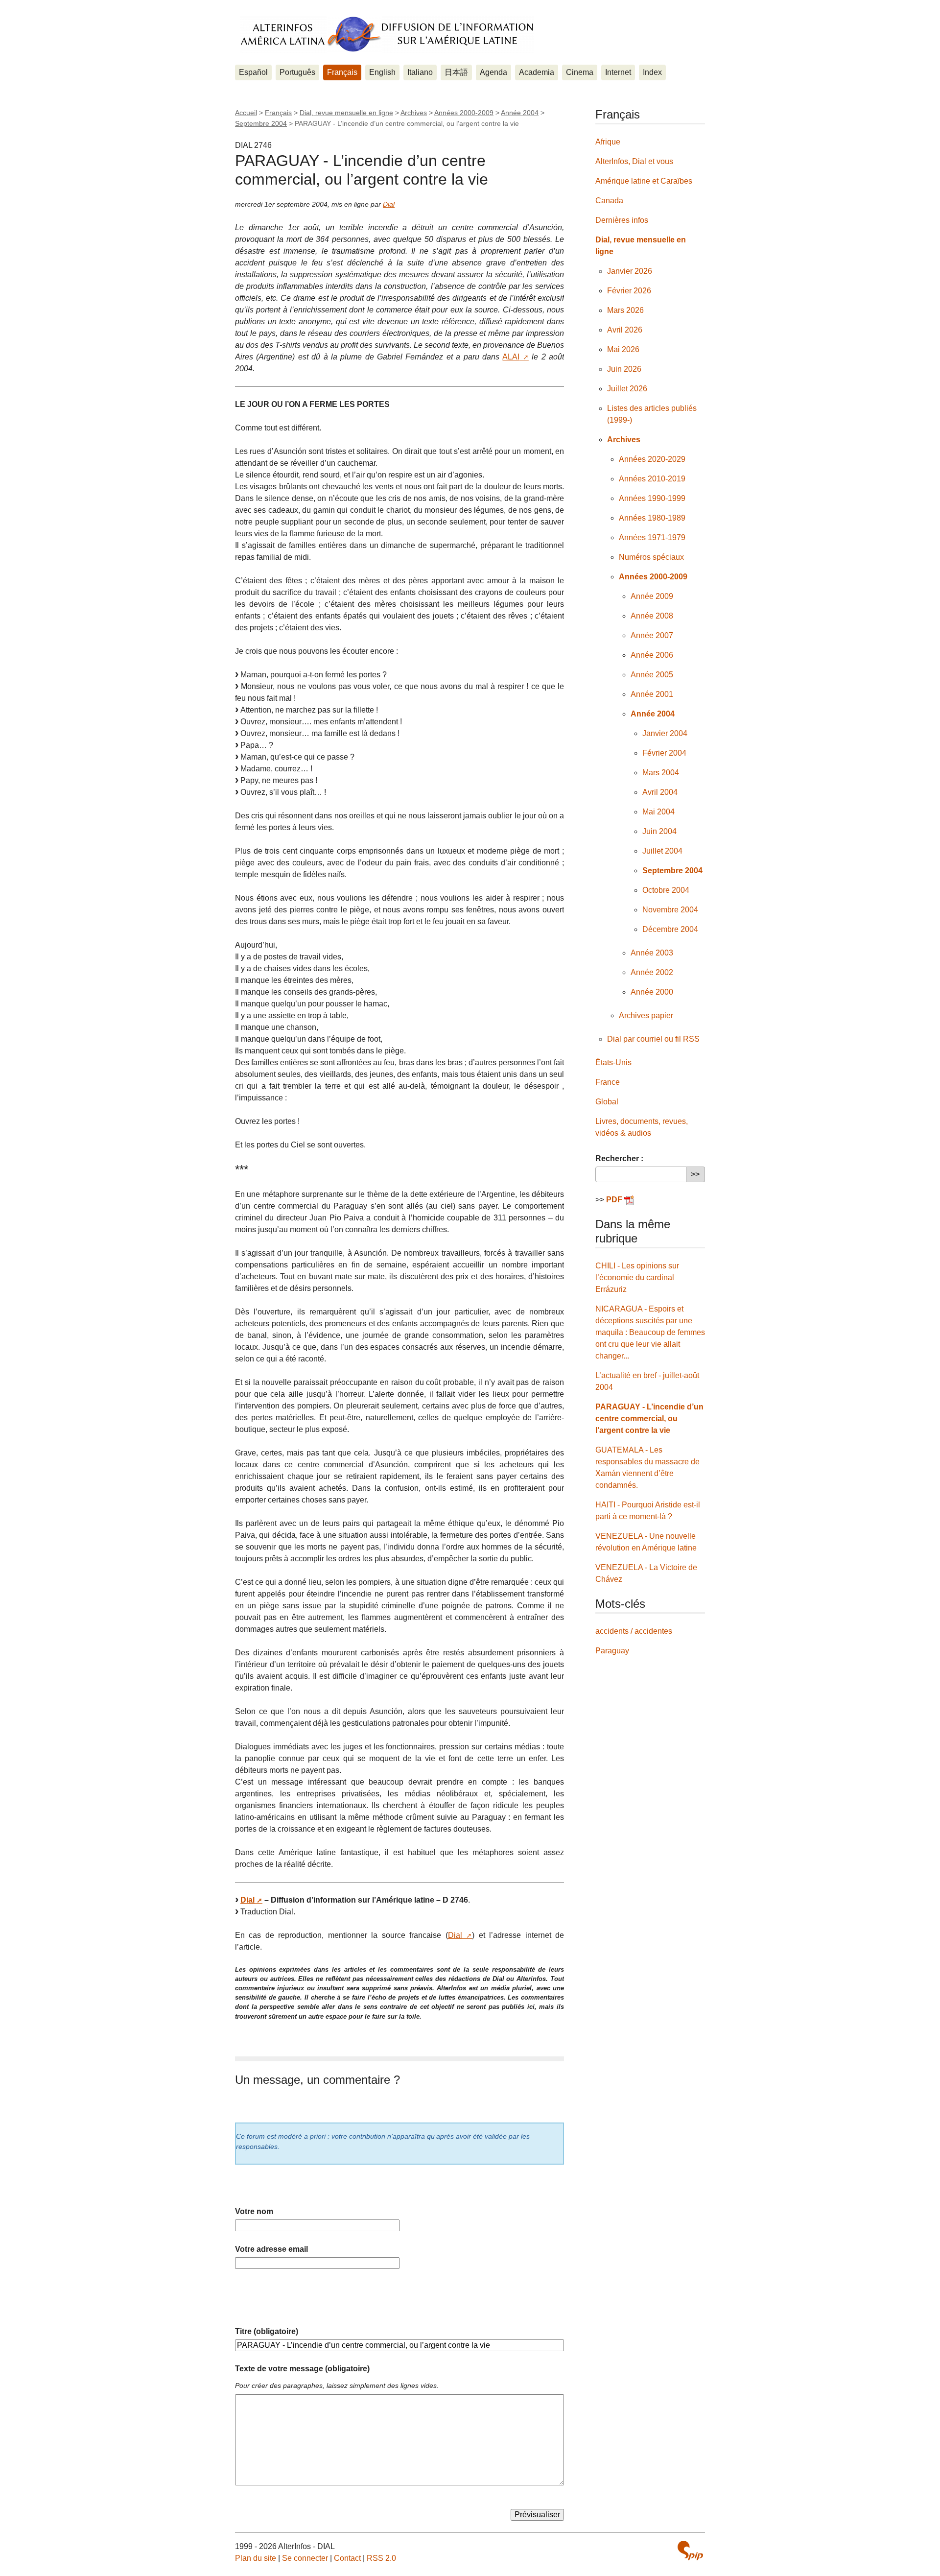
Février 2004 (664, 753)
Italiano (420, 72)
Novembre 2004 (670, 910)
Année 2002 (652, 972)
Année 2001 (652, 694)
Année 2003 (652, 953)
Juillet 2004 (662, 851)
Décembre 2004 (670, 929)
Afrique (608, 142)
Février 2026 (629, 291)
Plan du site (256, 2558)
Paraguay (612, 1651)
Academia (537, 72)
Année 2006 (652, 655)
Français (342, 72)
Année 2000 (652, 992)
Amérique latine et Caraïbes (644, 181)
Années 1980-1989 (652, 518)
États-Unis (613, 1062)
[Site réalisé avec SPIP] (690, 2551)
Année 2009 (652, 596)
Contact (347, 2558)
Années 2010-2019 (652, 479)
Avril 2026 (625, 330)
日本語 (456, 72)
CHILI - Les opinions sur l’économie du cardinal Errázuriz (637, 1277)
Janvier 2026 (630, 271)
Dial (389, 204)
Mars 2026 (625, 310)
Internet (618, 72)
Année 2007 (652, 635)
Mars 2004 (661, 773)
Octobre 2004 (666, 890)
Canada (609, 201)
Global (607, 1102)
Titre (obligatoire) (267, 2331)
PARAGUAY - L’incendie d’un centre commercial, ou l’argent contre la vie (649, 1419)
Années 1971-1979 (652, 537)
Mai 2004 (658, 812)
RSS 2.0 (381, 2558)
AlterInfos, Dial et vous (634, 161)
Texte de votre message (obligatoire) (302, 2369)
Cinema (580, 72)
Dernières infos (622, 220)
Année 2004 (520, 113)
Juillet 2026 (627, 389)
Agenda (493, 72)
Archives (414, 113)
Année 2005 (652, 675)
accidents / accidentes (634, 1631)
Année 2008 (652, 616)
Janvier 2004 (665, 733)
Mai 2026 (623, 349)
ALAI (511, 357)
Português (297, 72)
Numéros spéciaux (651, 557)
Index (652, 72)
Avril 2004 (660, 792)
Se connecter (305, 2558)
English (382, 72)
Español (253, 72)
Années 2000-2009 (464, 113)
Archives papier (646, 1015)
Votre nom (254, 2211)
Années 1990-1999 (652, 498)
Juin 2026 (624, 369)
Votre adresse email (271, 2249)
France (608, 1082)
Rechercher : (619, 1158)
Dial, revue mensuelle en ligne (346, 113)
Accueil (246, 113)
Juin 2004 (659, 831)
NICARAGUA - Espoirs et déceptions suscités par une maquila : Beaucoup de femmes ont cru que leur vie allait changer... (650, 1332)
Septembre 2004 (261, 123)
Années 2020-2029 (652, 459)
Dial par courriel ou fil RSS (653, 1039)
